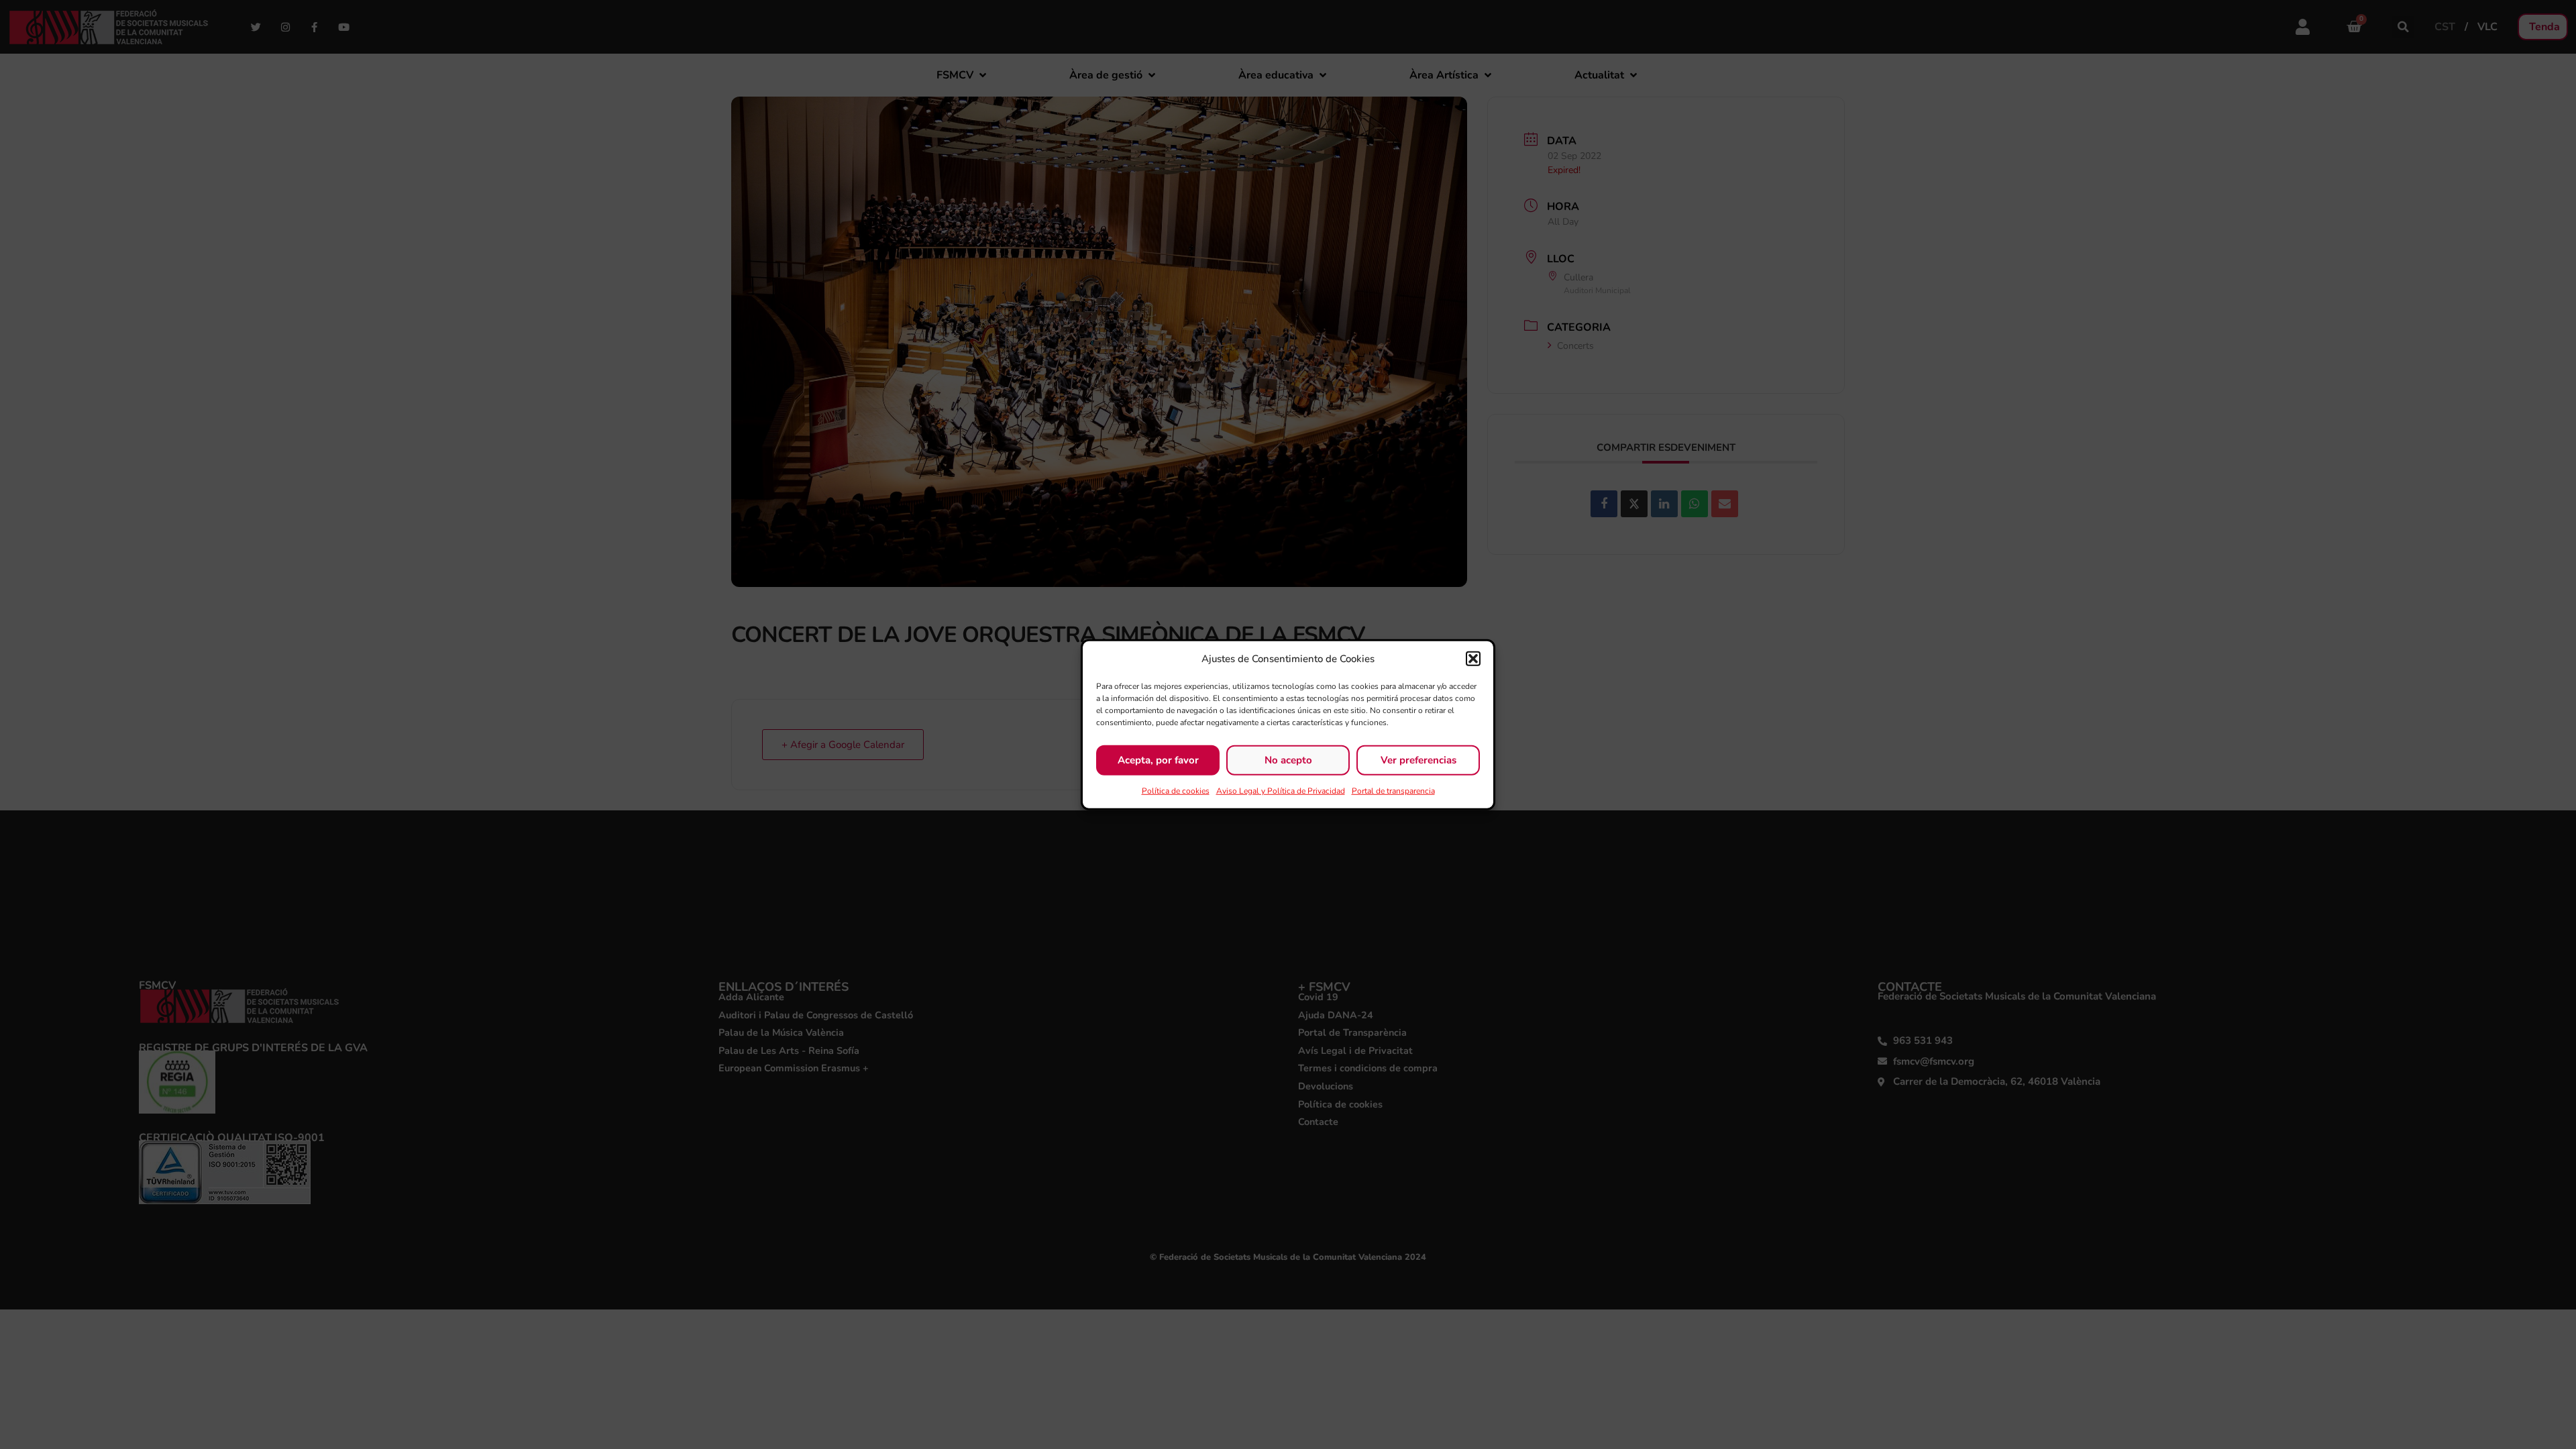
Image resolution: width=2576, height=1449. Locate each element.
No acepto (1288, 760)
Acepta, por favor (1158, 760)
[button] (1473, 659)
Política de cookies (1176, 790)
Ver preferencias (1418, 760)
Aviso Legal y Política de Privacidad (1281, 790)
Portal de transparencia (1393, 790)
